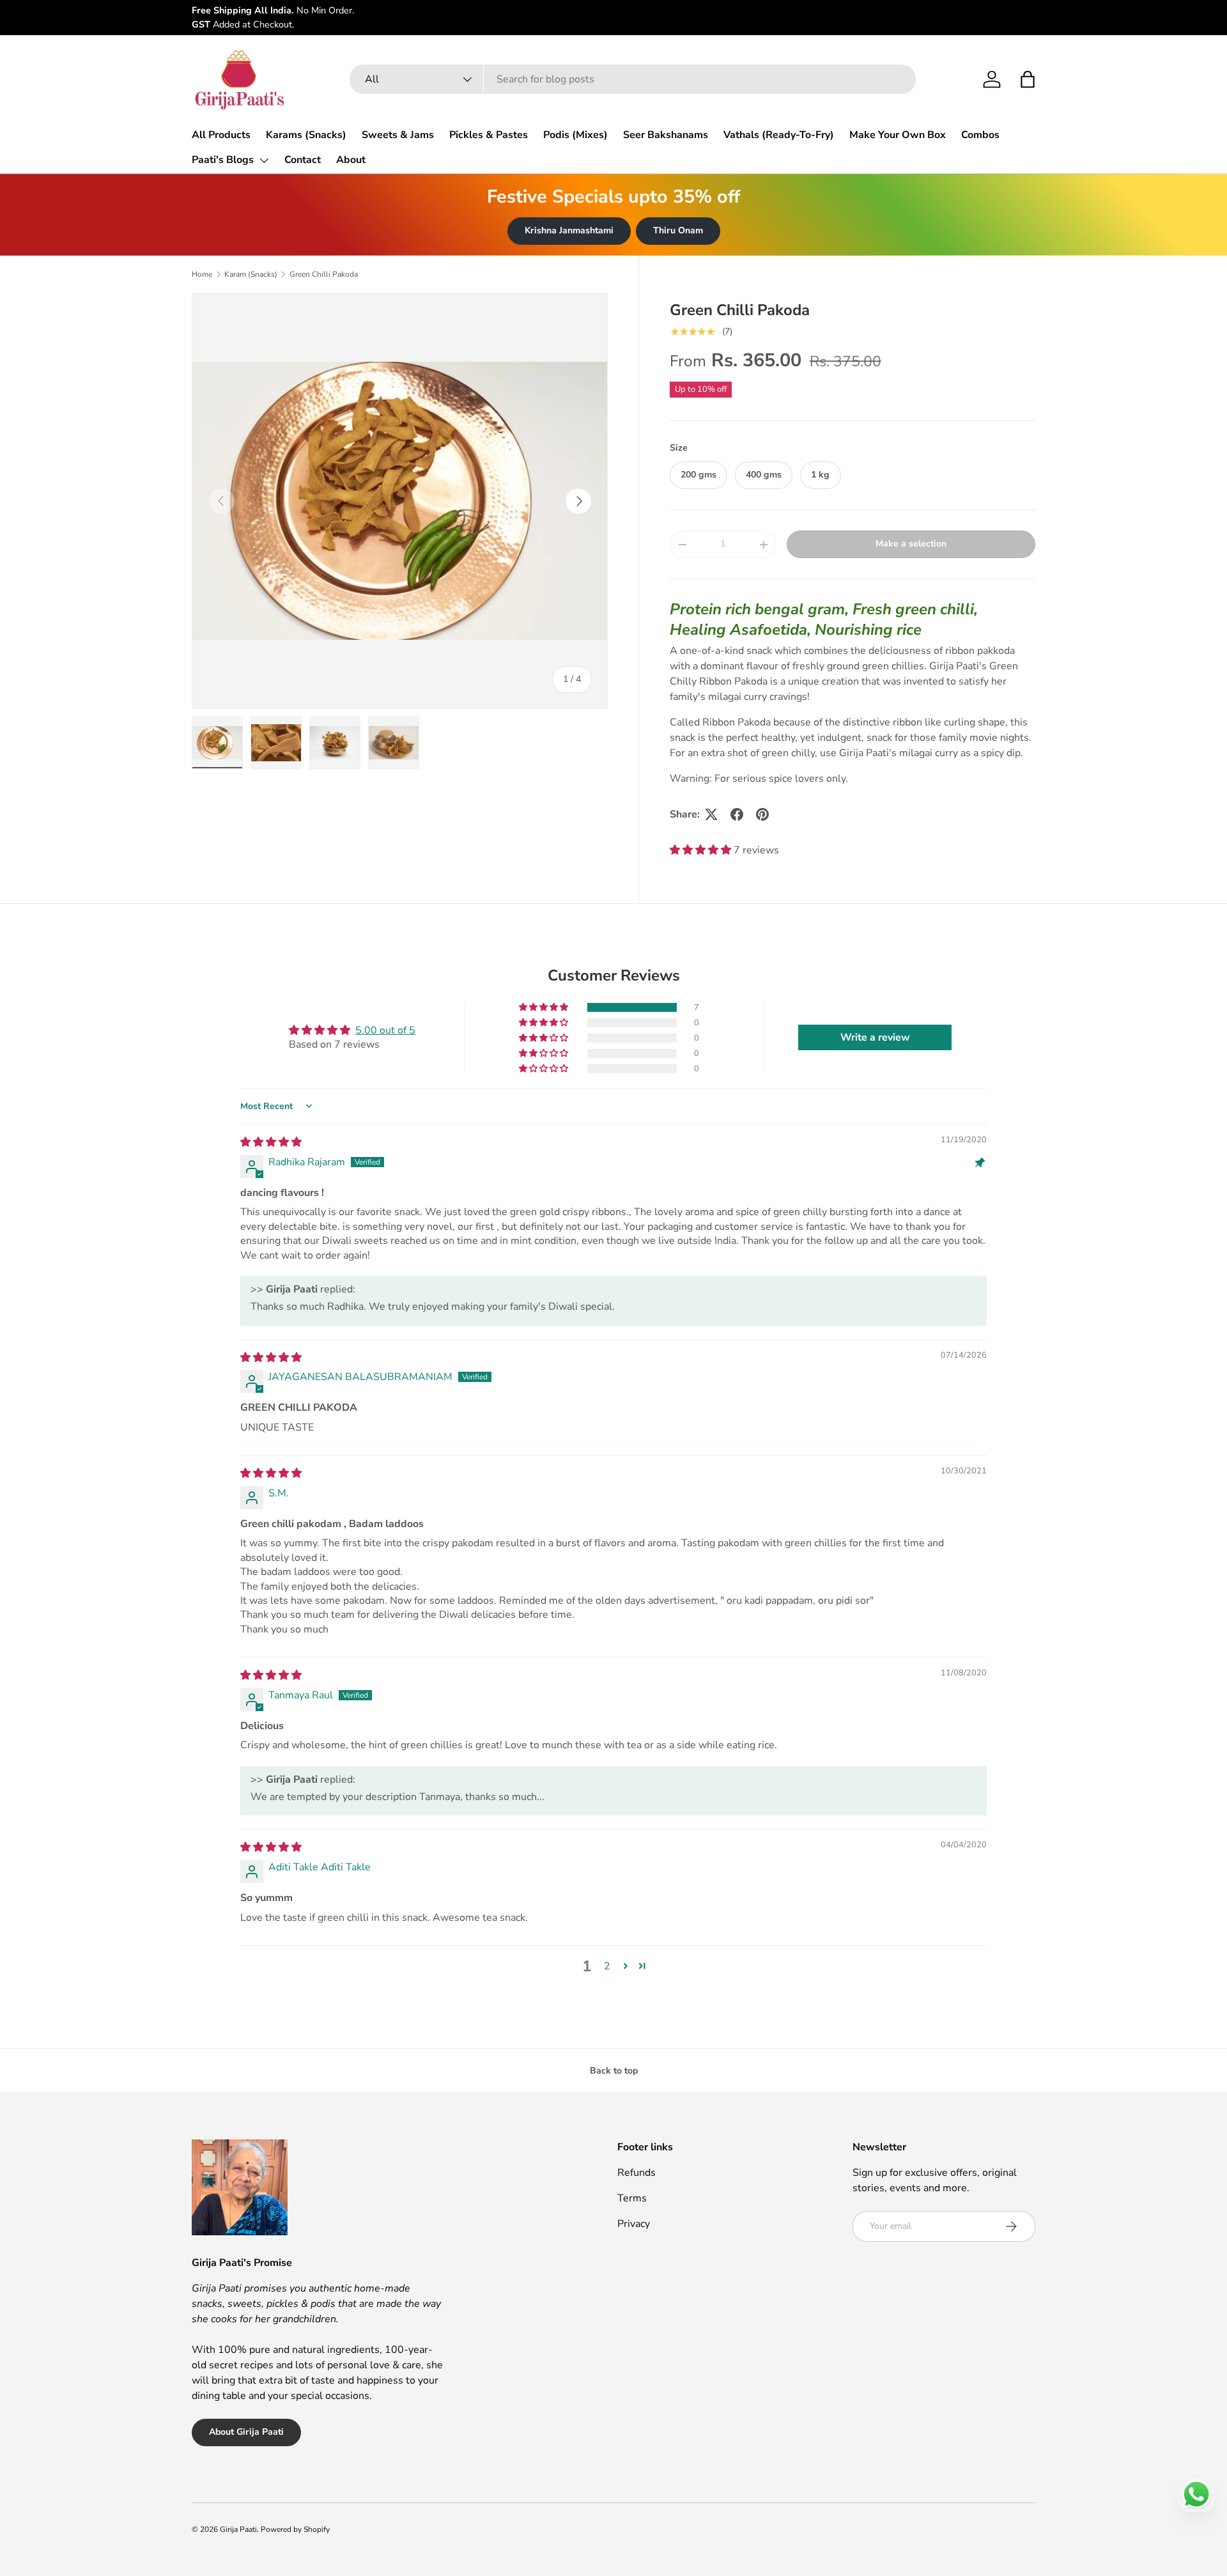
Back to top (614, 2071)
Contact (303, 160)
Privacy (634, 2224)
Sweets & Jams (398, 135)
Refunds (637, 2173)
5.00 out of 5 (385, 1030)
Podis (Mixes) (575, 135)
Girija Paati (238, 2529)
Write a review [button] (875, 1037)
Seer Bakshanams (666, 135)
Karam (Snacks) (251, 274)
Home (202, 274)
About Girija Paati (246, 2432)
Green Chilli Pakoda (324, 274)
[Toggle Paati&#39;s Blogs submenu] (264, 160)
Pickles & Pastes (489, 135)
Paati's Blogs (223, 160)
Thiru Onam (678, 230)
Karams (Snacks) (306, 135)
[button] (1028, 79)
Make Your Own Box (898, 135)
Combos (980, 135)
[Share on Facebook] (737, 814)
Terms (632, 2198)
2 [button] (607, 1966)
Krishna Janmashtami (569, 230)
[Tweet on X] (711, 814)
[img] (271, 1142)
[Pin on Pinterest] (762, 814)
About (351, 160)
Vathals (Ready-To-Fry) (779, 135)
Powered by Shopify (295, 2529)
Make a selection (911, 544)
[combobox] (633, 79)
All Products (221, 135)
